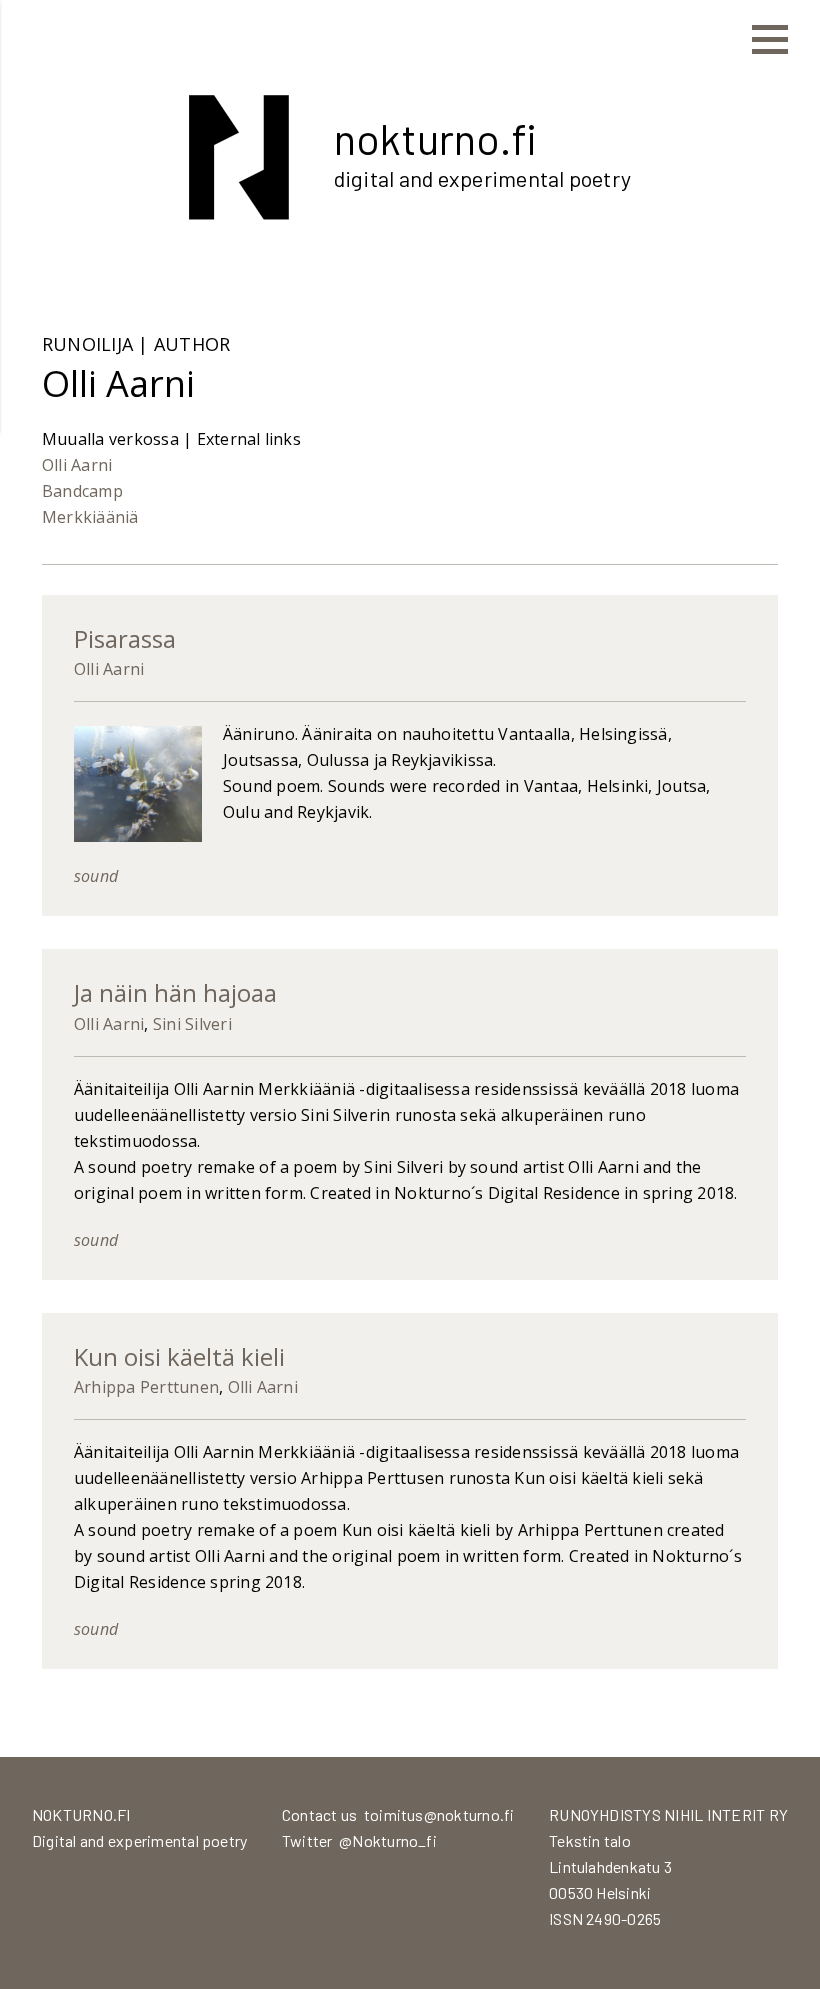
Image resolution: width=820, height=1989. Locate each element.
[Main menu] (770, 40)
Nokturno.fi (435, 138)
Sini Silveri (192, 1024)
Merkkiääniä (90, 517)
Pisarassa (125, 638)
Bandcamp (82, 491)
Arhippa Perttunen (146, 1387)
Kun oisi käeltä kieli (179, 1356)
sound (96, 876)
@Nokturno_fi (388, 1840)
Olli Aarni (77, 465)
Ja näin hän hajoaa (175, 992)
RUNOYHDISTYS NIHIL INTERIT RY (668, 1814)
